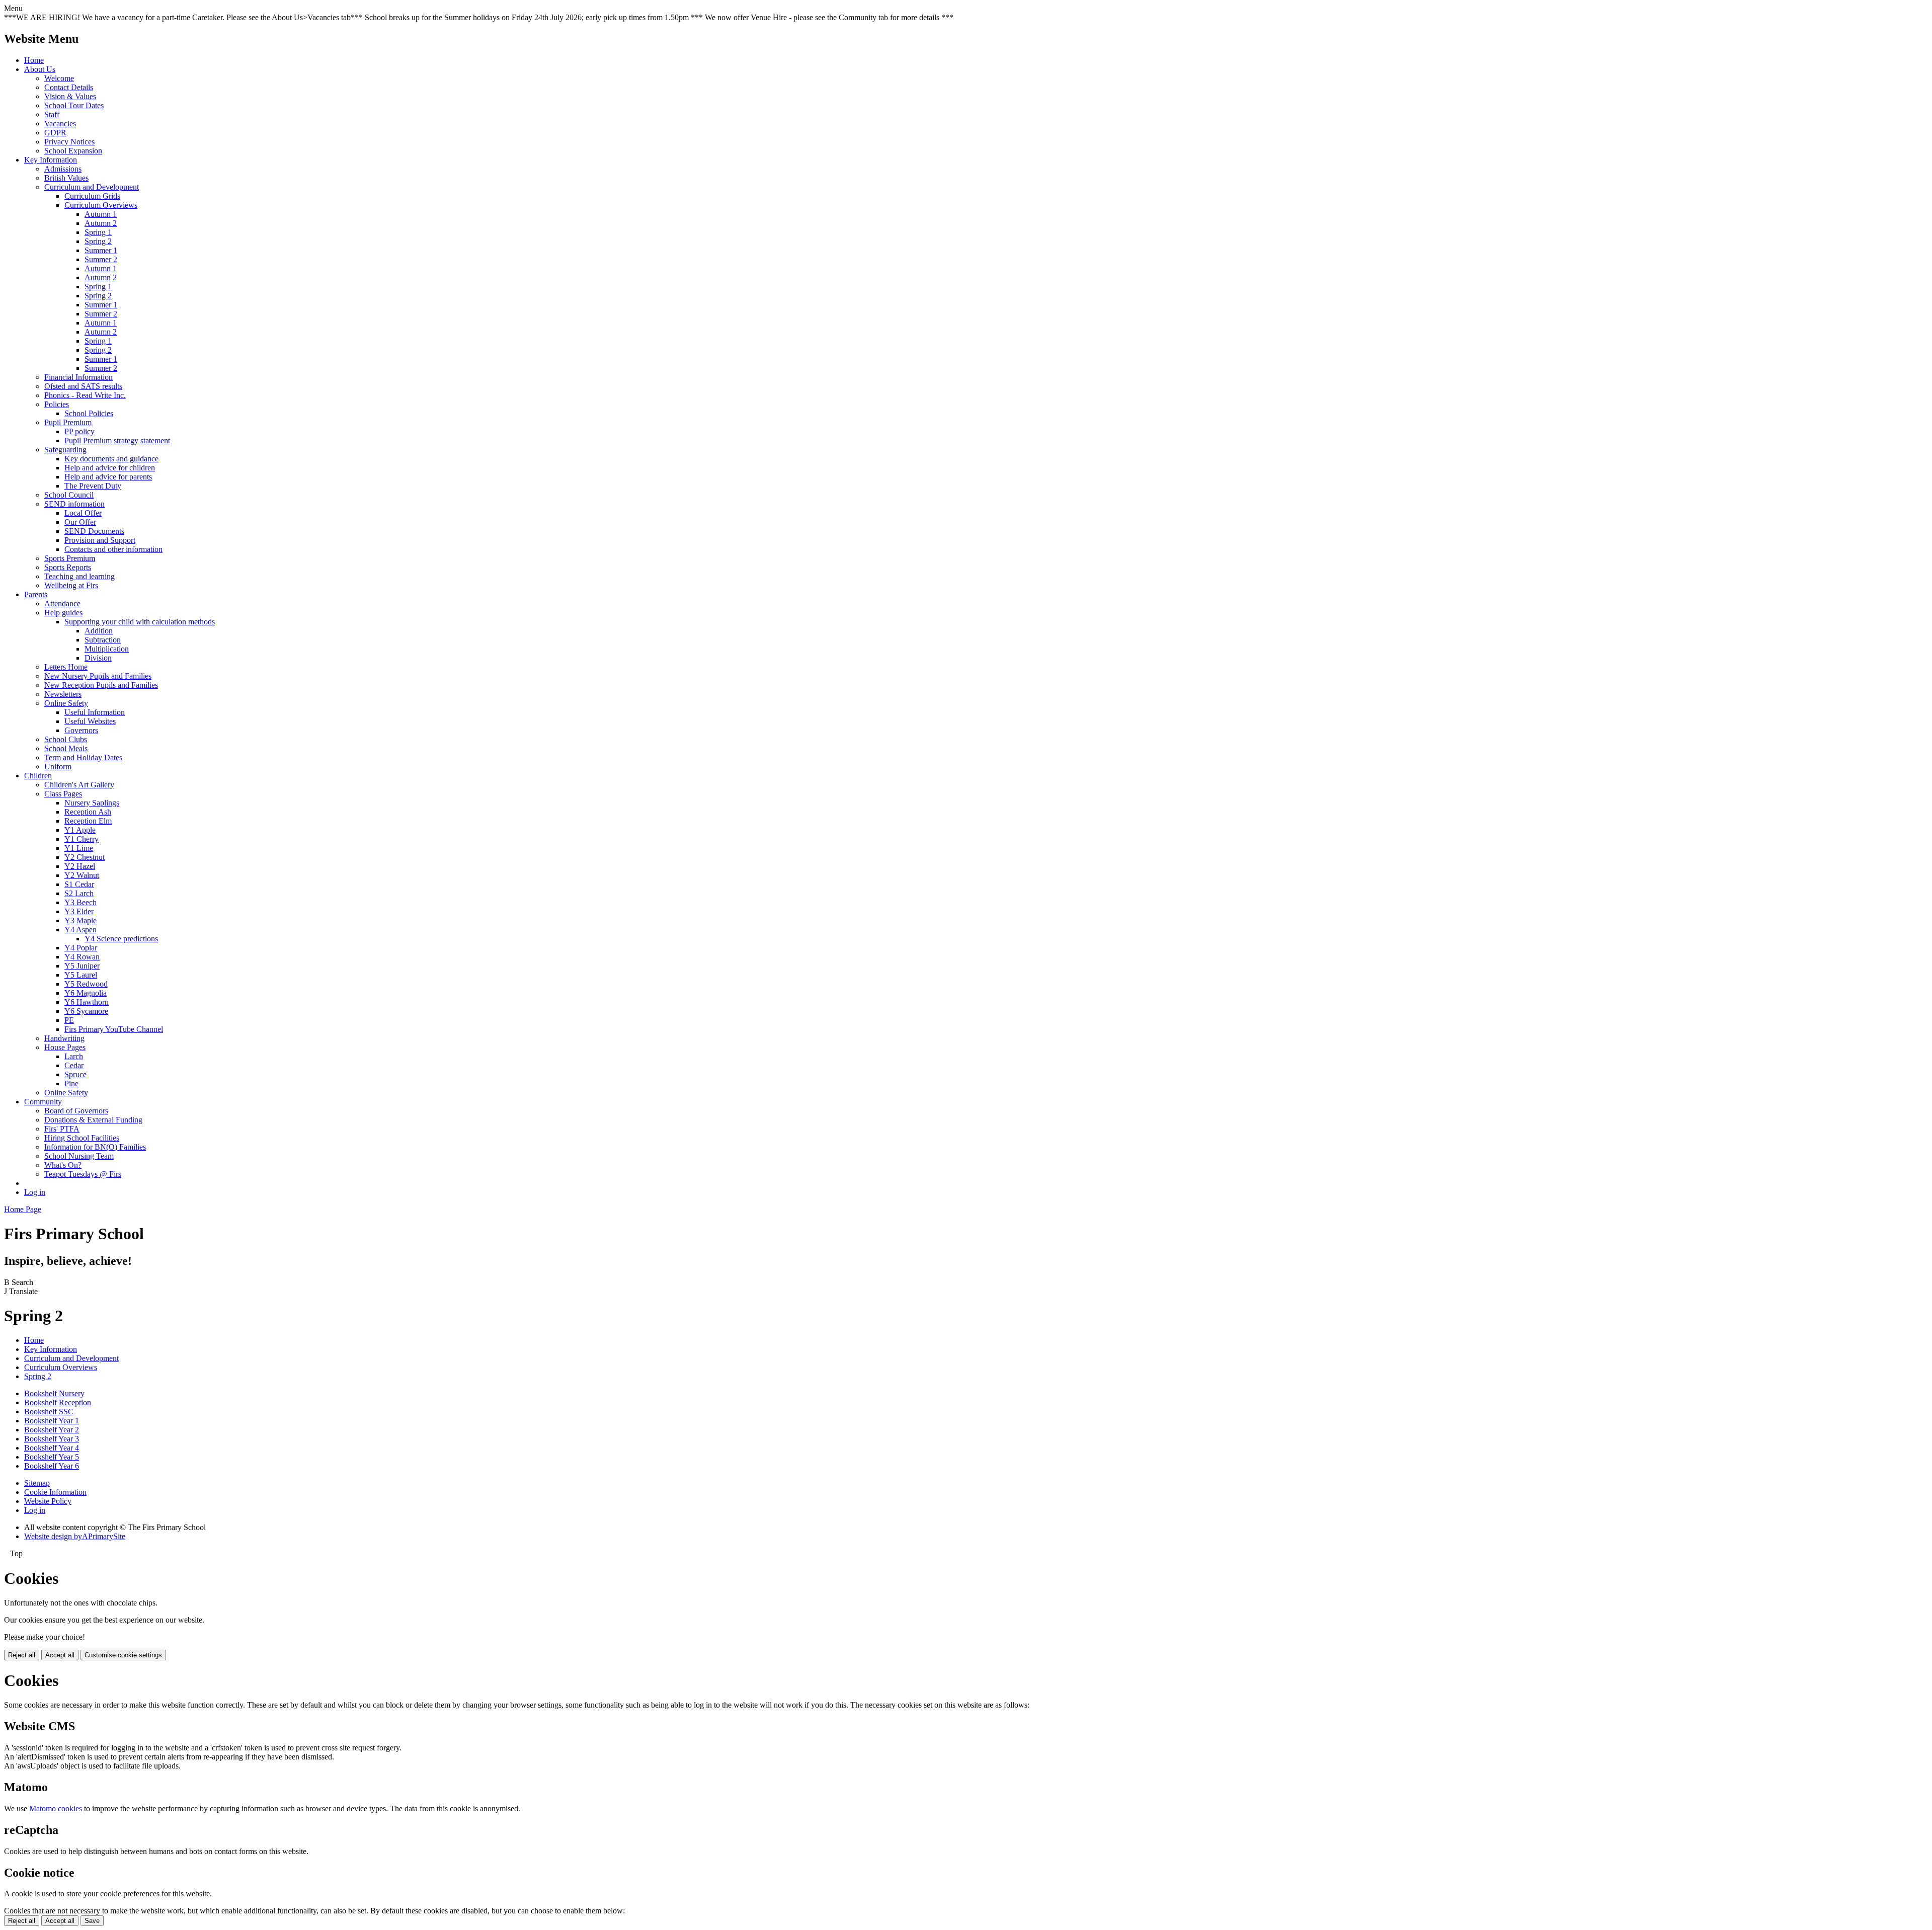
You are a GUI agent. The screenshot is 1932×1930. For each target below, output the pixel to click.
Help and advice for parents (108, 477)
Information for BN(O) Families (95, 1147)
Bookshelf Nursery (54, 1393)
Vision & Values (70, 96)
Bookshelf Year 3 (52, 1439)
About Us (40, 69)
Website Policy (48, 1501)
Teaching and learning (79, 576)
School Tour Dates (74, 105)
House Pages (65, 1047)
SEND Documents (94, 531)
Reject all (22, 1655)
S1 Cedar (79, 884)
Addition (99, 631)
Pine (71, 1083)
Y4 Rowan (82, 957)
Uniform (58, 767)
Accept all (60, 1655)
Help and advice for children (110, 468)
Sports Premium (70, 558)
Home (34, 60)
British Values (66, 178)
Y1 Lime (79, 848)
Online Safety (66, 703)
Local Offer (83, 513)
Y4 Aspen (80, 930)
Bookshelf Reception (58, 1402)
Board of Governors (76, 1111)
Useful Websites (90, 721)
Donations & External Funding (93, 1120)
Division (98, 658)
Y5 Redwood (86, 984)
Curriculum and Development (92, 187)
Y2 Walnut (82, 875)
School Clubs (66, 739)
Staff (52, 114)
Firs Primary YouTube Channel (114, 1029)
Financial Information (78, 377)
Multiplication (107, 649)
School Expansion (73, 151)
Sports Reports (68, 567)
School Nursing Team (79, 1156)
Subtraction (103, 640)
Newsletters (63, 694)
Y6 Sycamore (86, 1011)
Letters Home (66, 667)
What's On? (63, 1165)
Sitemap (37, 1483)
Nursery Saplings (92, 803)
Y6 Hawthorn (87, 1002)
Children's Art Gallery (79, 785)
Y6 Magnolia (86, 993)
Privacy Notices (69, 142)
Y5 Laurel (81, 975)
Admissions (63, 169)
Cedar (74, 1065)
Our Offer (80, 522)
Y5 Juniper (82, 966)
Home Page (23, 1209)
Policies (57, 404)
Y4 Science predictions (121, 939)
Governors (81, 730)
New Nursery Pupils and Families (98, 676)
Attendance (62, 604)
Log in (35, 1192)
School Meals (66, 748)
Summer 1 (101, 250)
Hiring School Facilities (82, 1138)
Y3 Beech (80, 902)
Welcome (59, 78)
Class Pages (63, 794)
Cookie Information (55, 1492)
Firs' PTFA (62, 1129)
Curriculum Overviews (101, 205)
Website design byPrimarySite (75, 1536)
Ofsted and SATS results (83, 386)
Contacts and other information (113, 549)
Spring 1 (98, 232)
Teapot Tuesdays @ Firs (83, 1174)
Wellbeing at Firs (71, 585)
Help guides (63, 613)
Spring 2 (98, 241)
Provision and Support (100, 540)
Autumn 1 (101, 214)
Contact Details (69, 87)
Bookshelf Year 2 (52, 1430)
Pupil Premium (68, 422)
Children (38, 776)
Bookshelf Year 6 (52, 1466)
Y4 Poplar (81, 948)
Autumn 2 (101, 223)
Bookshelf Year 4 (52, 1448)
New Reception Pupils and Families (101, 685)
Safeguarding (65, 450)
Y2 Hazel (80, 866)
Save (92, 1921)
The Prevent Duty (93, 486)
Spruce (75, 1074)
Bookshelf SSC (49, 1412)
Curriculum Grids (92, 196)
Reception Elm (88, 821)
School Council (69, 495)
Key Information (51, 160)
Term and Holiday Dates (83, 757)
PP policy (79, 431)
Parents (36, 594)
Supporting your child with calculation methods (140, 622)
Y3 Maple (80, 920)
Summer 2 (101, 259)
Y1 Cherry (82, 839)
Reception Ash (88, 812)
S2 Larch (79, 893)
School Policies (89, 413)
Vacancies (60, 124)
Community (43, 1102)
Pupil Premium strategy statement (117, 440)
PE (69, 1020)
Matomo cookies (56, 1808)
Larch (74, 1056)
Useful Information (95, 712)
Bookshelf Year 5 (52, 1457)
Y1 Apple (80, 830)
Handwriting (64, 1038)
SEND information (74, 504)
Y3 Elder (79, 911)
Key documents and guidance (111, 459)
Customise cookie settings (123, 1655)
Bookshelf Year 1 (52, 1421)
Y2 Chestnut (85, 857)
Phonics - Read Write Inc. (85, 395)
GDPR (55, 133)
